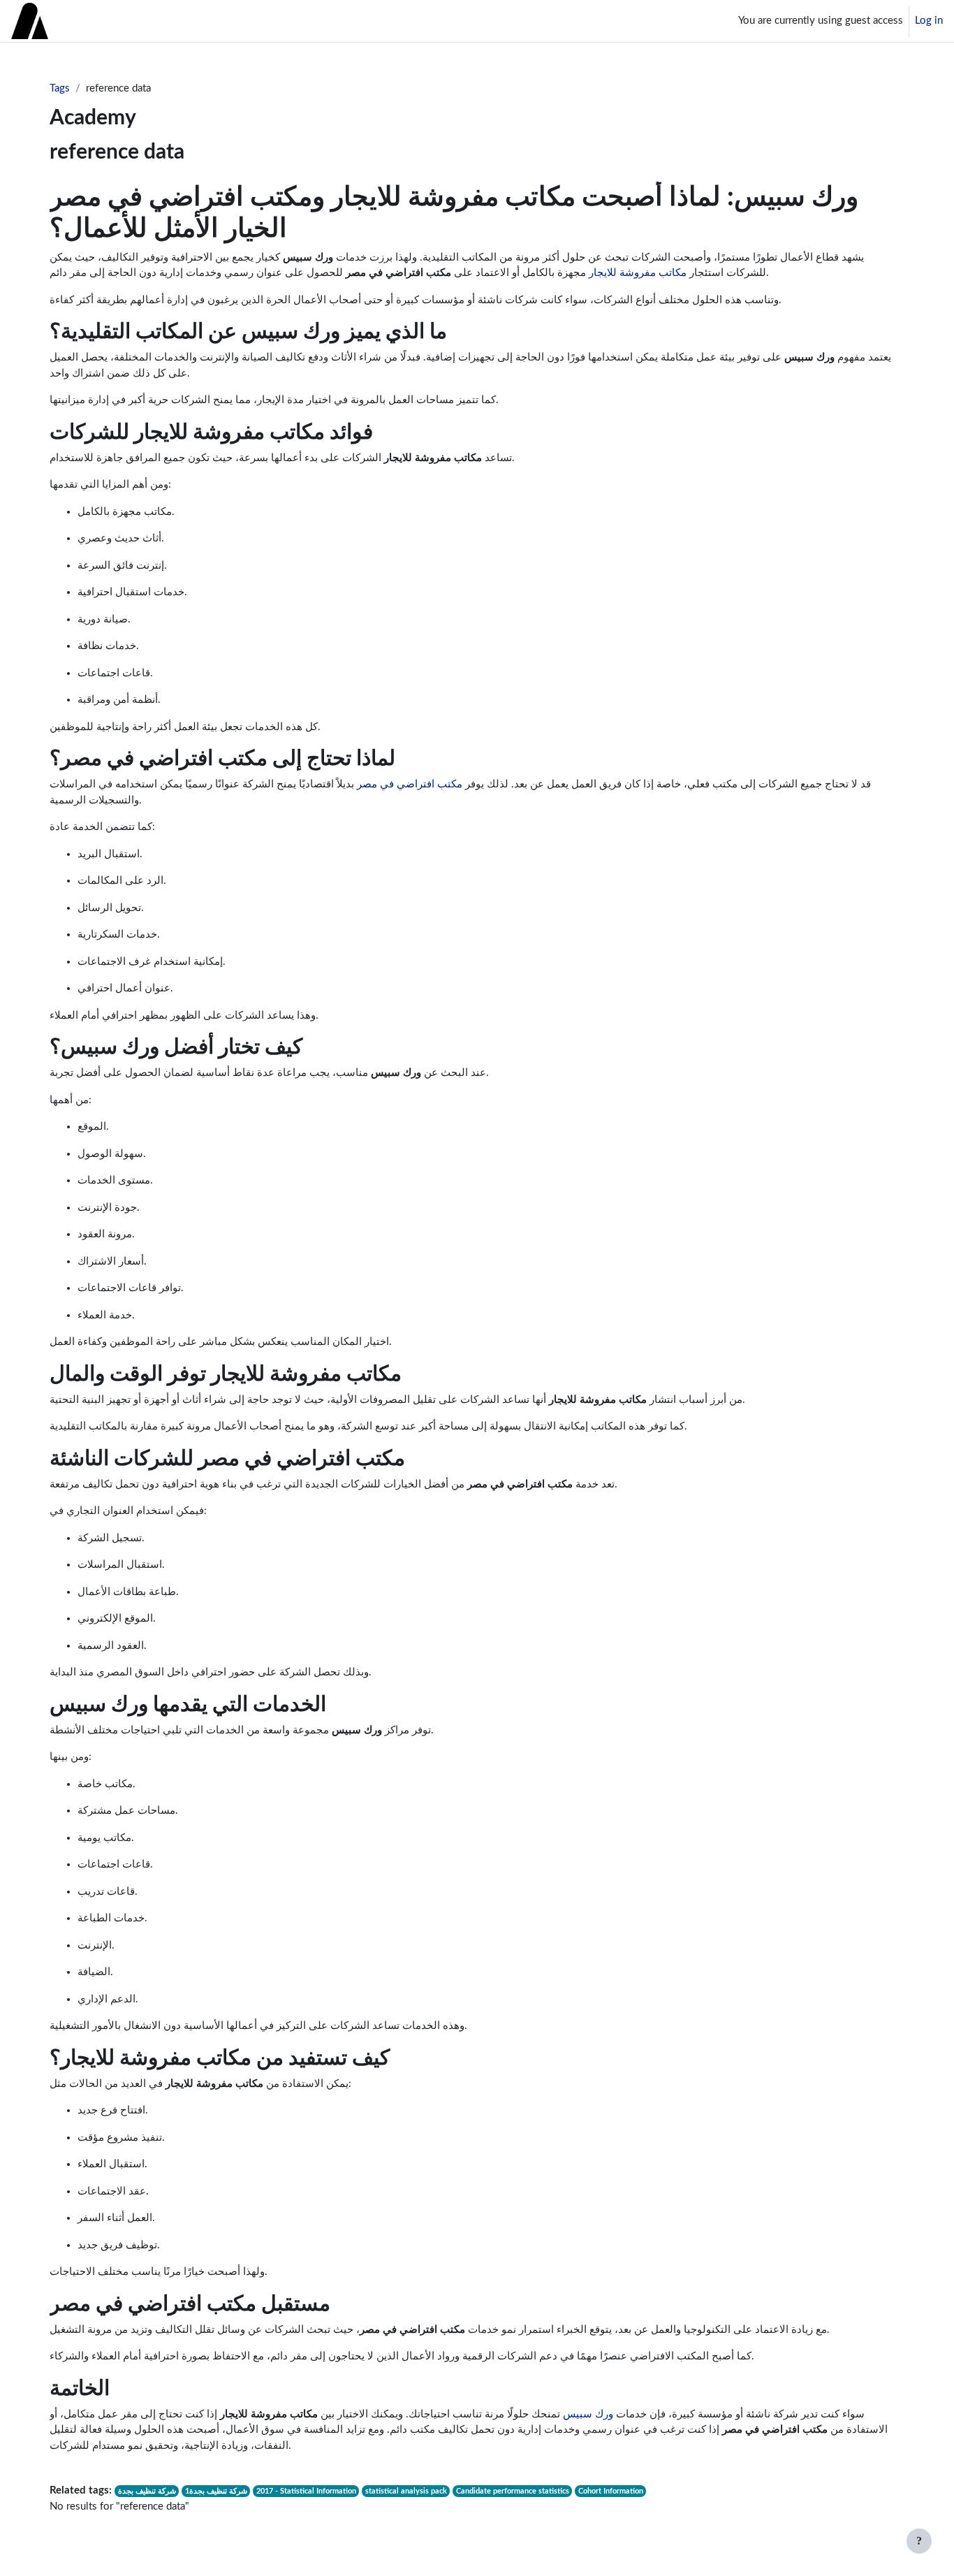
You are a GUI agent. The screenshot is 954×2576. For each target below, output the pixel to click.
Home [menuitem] (87, 21)
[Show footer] (919, 2541)
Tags (60, 88)
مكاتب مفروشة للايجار (638, 273)
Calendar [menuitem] (132, 21)
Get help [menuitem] (286, 21)
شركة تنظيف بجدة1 (216, 2491)
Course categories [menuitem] (205, 21)
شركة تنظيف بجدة (147, 2491)
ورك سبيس (588, 2414)
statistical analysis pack (406, 2491)
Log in (929, 21)
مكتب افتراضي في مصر (410, 784)
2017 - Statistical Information (306, 2491)
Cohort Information (611, 2491)
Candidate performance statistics (513, 2491)
